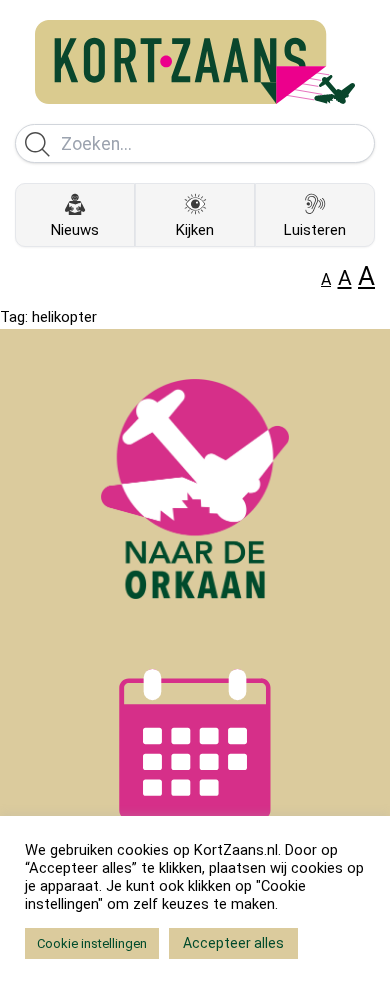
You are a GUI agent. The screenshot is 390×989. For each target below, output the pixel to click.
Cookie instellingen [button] (92, 943)
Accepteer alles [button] (233, 943)
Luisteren (315, 230)
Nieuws (75, 230)
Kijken (195, 230)
